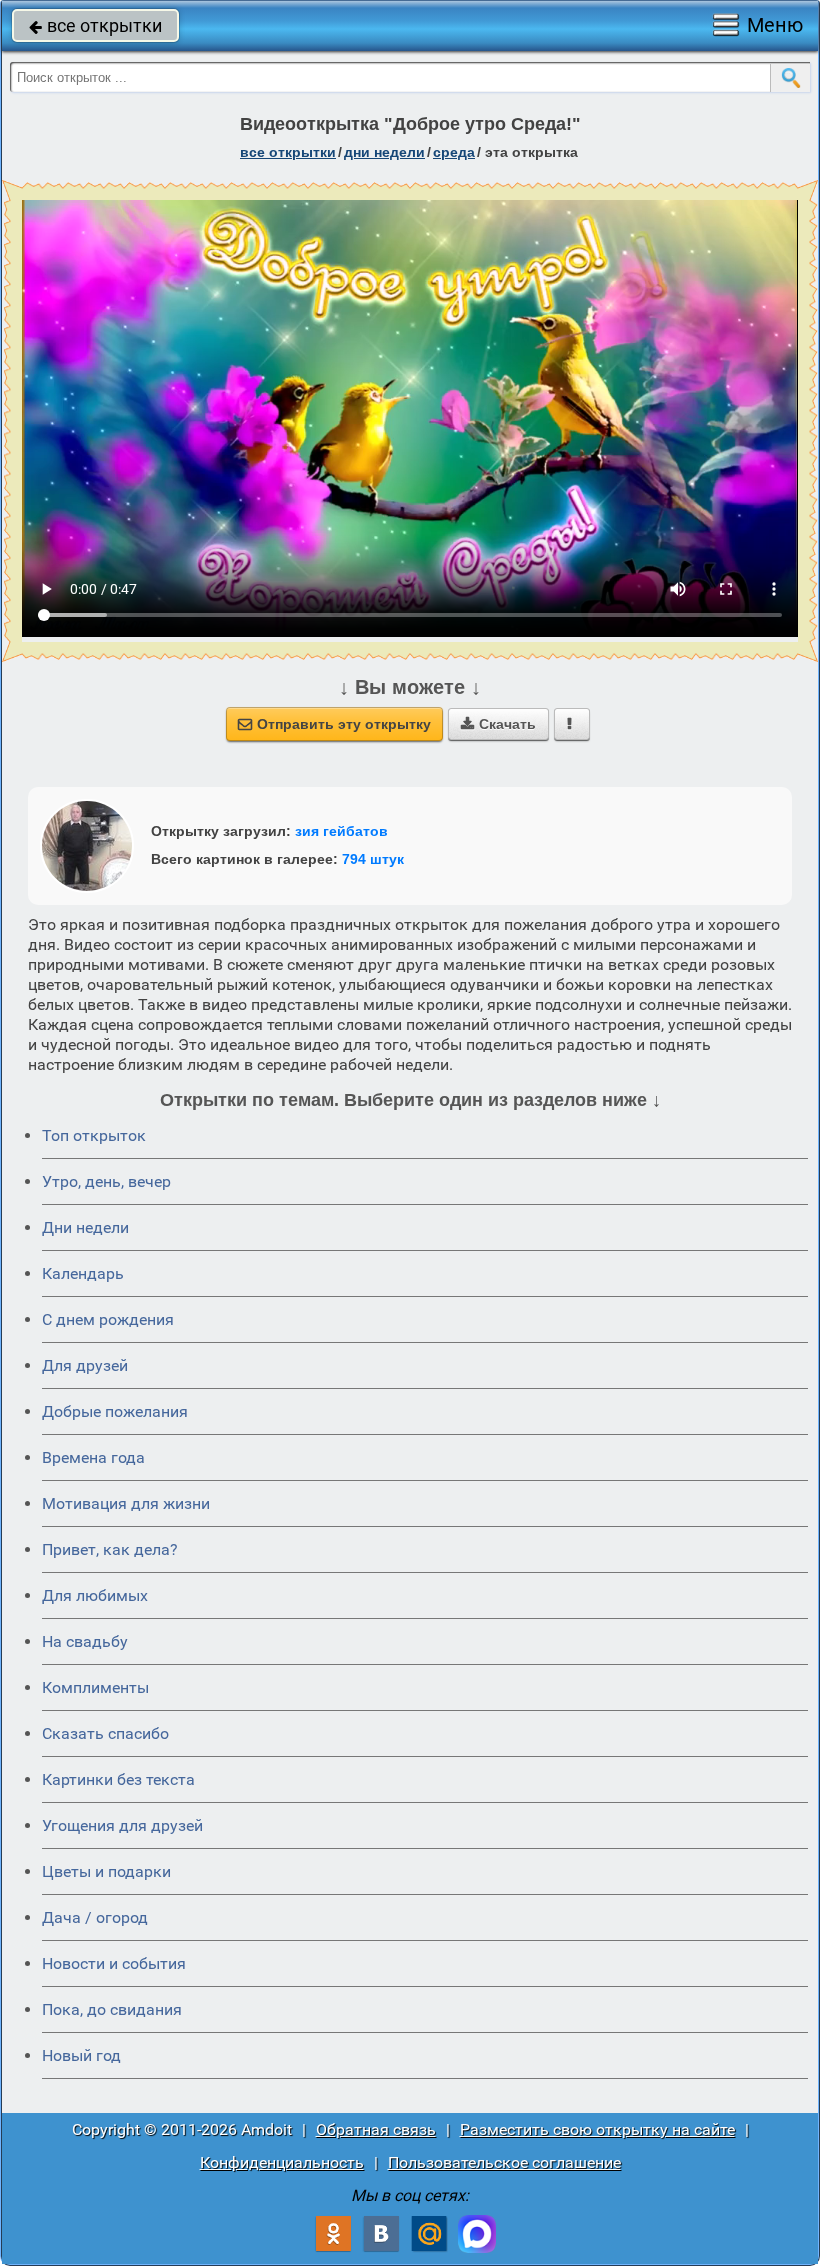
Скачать (498, 724)
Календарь (83, 1273)
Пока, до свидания (112, 2009)
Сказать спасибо (105, 1733)
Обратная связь (376, 2129)
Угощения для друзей (122, 1825)
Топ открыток (94, 1135)
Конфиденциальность (282, 2162)
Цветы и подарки (106, 1871)
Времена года (93, 1457)
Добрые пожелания (115, 1411)
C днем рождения (108, 1319)
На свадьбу (85, 1641)
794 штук (373, 859)
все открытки (95, 25)
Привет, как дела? (110, 1549)
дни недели (384, 152)
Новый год (81, 2055)
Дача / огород (95, 1917)
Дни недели (85, 1227)
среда (454, 152)
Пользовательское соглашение (504, 2162)
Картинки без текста (118, 1779)
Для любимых (95, 1595)
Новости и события (114, 1963)
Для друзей (85, 1365)
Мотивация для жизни (126, 1503)
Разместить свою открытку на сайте (597, 2129)
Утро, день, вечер (106, 1181)
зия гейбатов (341, 831)
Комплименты (95, 1687)
